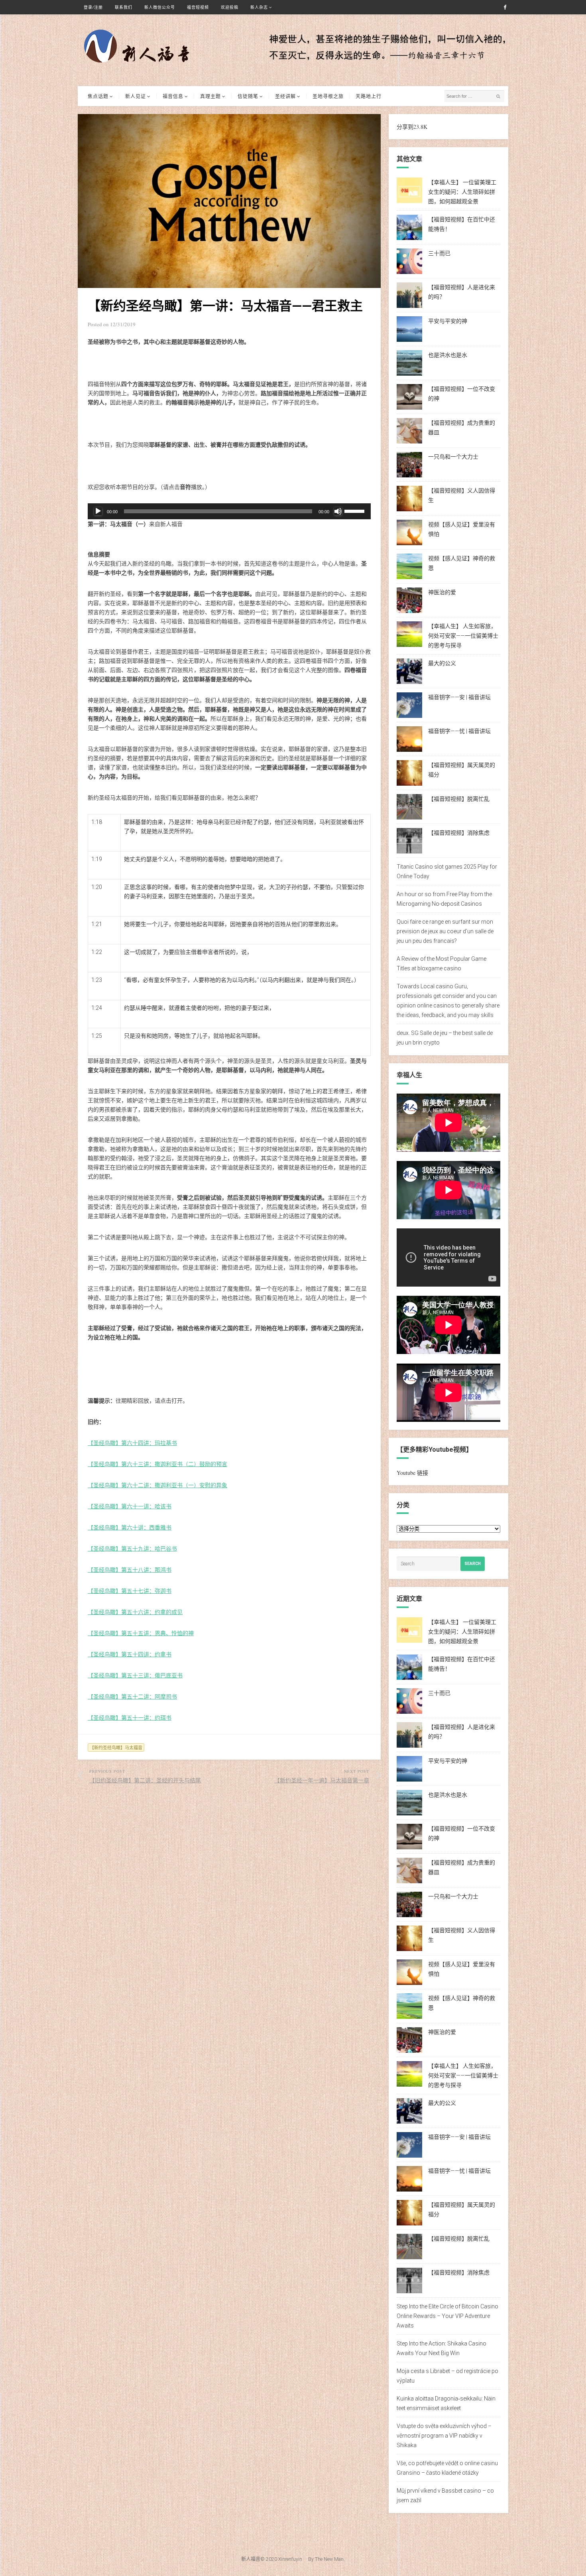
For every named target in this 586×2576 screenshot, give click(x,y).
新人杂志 (259, 7)
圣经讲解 (285, 96)
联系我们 (124, 7)
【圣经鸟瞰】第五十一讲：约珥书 (130, 1718)
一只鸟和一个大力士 (453, 457)
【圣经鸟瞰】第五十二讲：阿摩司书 (132, 1696)
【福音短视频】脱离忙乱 (459, 799)
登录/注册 (93, 7)
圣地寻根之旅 (328, 96)
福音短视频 (198, 7)
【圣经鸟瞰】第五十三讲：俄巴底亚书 (135, 1675)
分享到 (405, 127)
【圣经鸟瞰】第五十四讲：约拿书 (130, 1654)
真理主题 (210, 96)
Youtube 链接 (412, 1473)
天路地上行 (369, 96)
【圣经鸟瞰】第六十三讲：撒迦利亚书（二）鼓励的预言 (157, 1464)
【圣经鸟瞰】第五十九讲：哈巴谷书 (132, 1548)
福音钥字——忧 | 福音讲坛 (459, 731)
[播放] (98, 511)
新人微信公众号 (160, 7)
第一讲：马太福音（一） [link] (118, 524)
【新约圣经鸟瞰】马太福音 (116, 1747)
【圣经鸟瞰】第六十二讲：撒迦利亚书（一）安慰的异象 (157, 1485)
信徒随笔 (248, 96)
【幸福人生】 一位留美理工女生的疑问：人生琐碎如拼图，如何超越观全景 (462, 192)
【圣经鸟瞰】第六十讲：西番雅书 (130, 1527)
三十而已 (439, 253)
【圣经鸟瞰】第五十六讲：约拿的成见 (135, 1612)
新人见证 (136, 96)
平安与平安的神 (448, 321)
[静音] (338, 511)
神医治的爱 (442, 592)
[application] (229, 511)
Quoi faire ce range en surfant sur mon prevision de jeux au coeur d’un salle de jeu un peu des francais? (445, 931)
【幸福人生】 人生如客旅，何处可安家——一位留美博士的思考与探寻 (463, 636)
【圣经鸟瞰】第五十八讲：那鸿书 (130, 1570)
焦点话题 (98, 96)
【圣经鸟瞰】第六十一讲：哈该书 (130, 1506)
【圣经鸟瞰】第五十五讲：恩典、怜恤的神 (141, 1633)
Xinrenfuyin (290, 2559)
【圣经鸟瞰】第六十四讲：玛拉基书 (132, 1443)
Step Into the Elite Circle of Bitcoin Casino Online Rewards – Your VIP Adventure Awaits (447, 2316)
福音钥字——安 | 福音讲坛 (459, 697)
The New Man (329, 2559)
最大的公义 (442, 663)
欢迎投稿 (230, 7)
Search (473, 1564)
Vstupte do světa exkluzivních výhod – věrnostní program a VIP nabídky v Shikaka (444, 2436)
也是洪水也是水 (448, 355)
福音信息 (173, 96)
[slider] (356, 510)
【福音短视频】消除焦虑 (459, 833)
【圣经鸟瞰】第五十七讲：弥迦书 (130, 1591)
